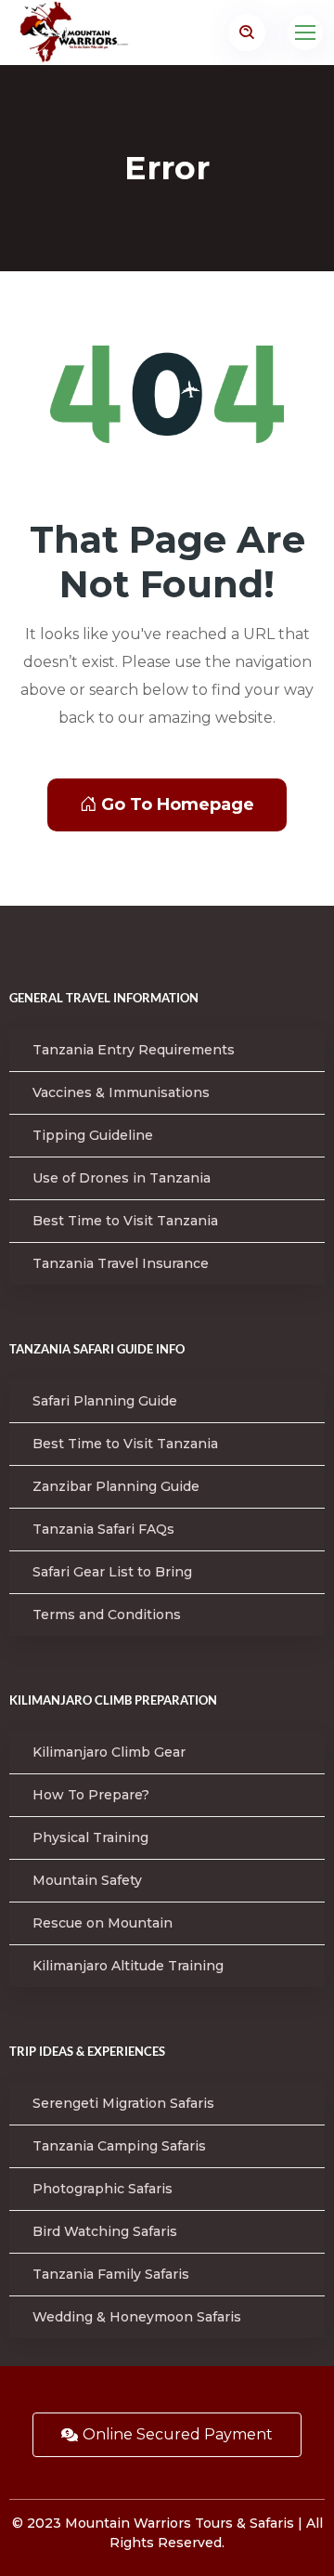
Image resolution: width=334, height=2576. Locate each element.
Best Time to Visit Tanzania (125, 1221)
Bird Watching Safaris (105, 2231)
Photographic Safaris (103, 2189)
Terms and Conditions (107, 1615)
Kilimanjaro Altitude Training (128, 1966)
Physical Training (90, 1837)
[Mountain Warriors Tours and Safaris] (96, 33)
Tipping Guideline (93, 1135)
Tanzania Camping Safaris (119, 2146)
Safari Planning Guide (105, 1401)
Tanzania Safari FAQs (103, 1529)
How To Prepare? (91, 1795)
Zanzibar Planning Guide (116, 1486)
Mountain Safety (87, 1880)
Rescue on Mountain (103, 1923)
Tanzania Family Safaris (111, 2274)
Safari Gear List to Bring (112, 1572)
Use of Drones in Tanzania (122, 1178)
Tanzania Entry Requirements (134, 1050)
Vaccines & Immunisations (121, 1092)
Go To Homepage (178, 804)
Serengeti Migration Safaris (123, 2103)
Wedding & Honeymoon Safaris (137, 2317)
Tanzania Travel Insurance (121, 1263)
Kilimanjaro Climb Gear (109, 1752)
